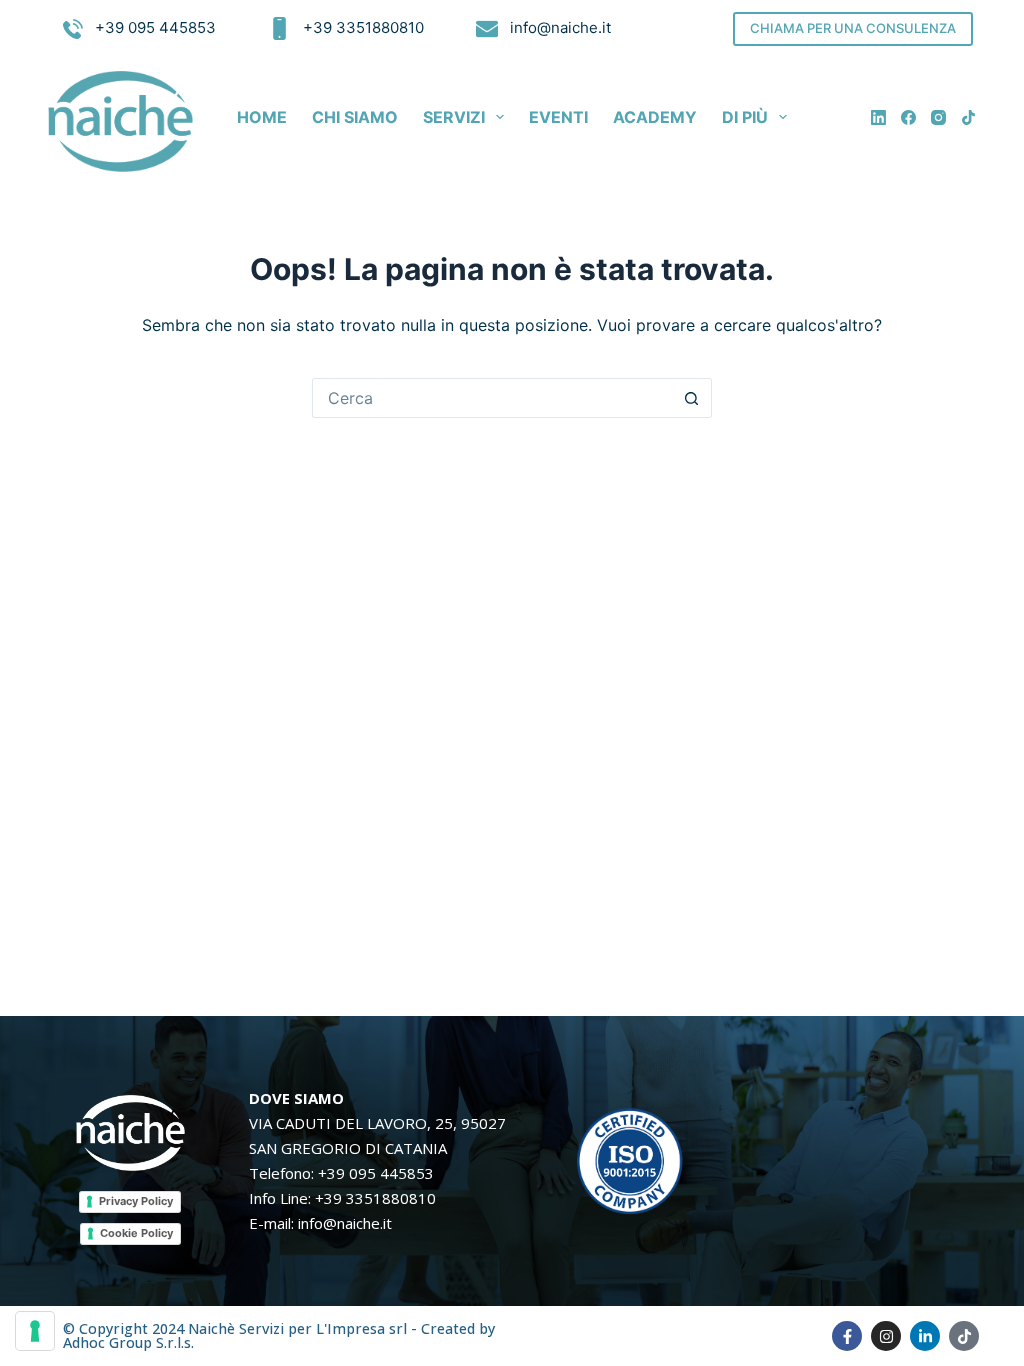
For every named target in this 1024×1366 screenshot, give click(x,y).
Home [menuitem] (262, 117)
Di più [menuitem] (745, 117)
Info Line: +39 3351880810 (342, 1198)
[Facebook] (908, 117)
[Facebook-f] (847, 1336)
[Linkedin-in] (925, 1336)
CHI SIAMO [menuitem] (355, 117)
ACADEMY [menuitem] (655, 117)
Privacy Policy (136, 1201)
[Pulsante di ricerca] (692, 398)
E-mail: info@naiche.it (320, 1223)
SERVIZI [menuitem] (454, 117)
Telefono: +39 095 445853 (341, 1173)
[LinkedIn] (878, 117)
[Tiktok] (964, 1336)
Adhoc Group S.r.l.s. (128, 1342)
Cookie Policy (136, 1233)
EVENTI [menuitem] (558, 117)
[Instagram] (938, 117)
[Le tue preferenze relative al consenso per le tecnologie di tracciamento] (35, 1331)
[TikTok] (968, 117)
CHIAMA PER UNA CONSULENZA (853, 28)
